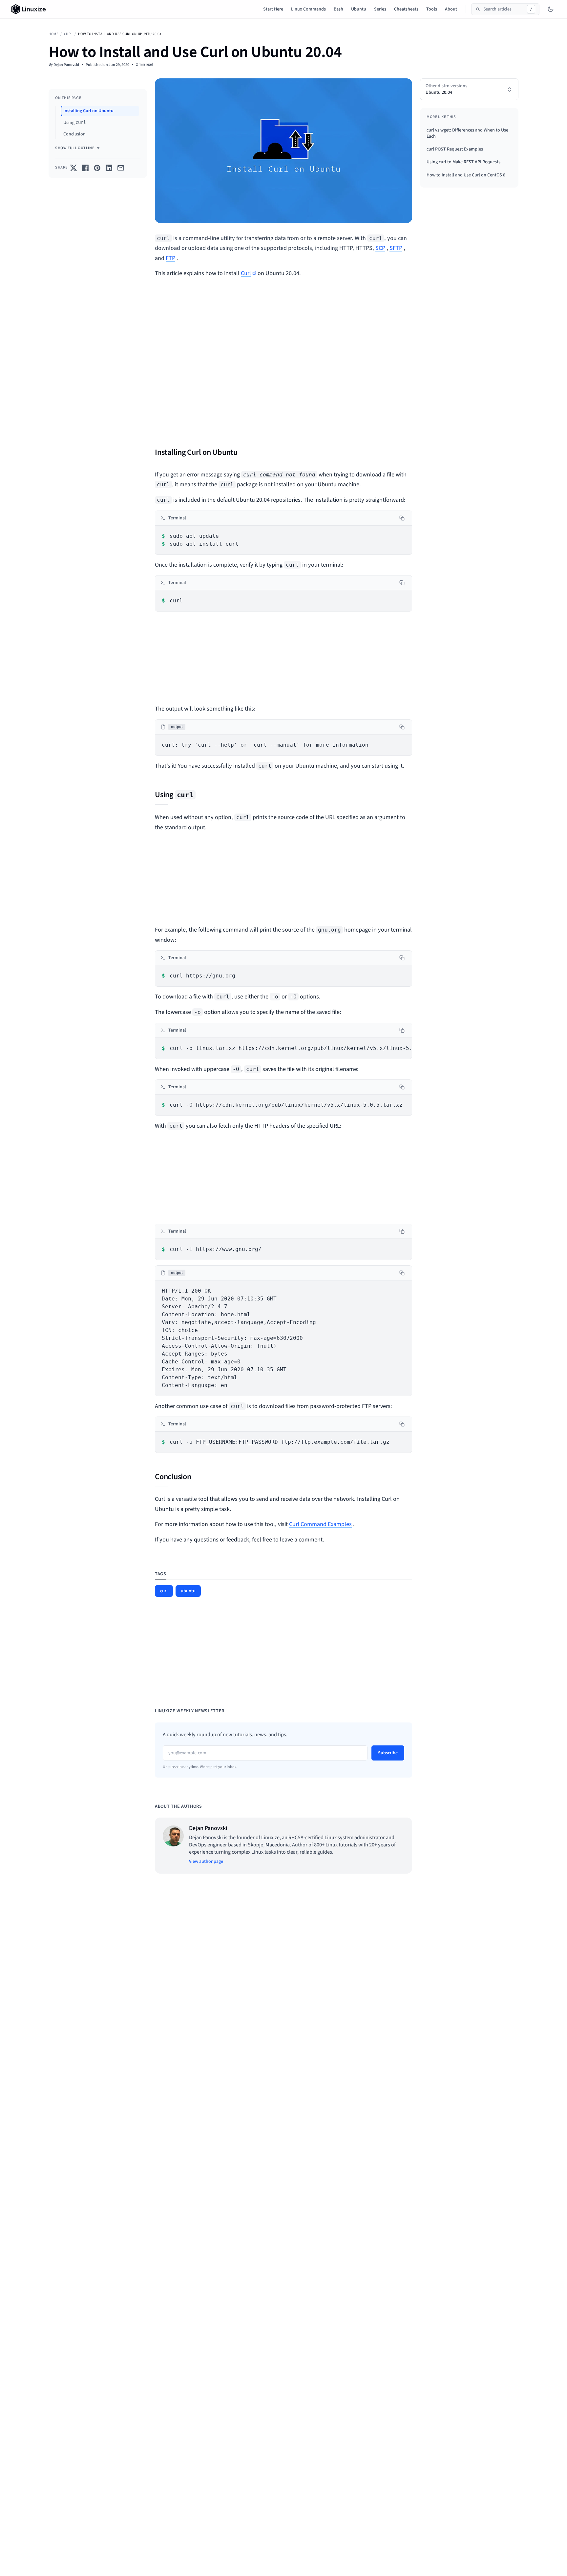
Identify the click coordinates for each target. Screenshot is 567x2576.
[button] (469, 89)
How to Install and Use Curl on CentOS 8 (466, 175)
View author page (206, 1862)
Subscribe (388, 1753)
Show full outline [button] (75, 148)
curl (68, 34)
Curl (246, 273)
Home (53, 34)
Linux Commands (308, 9)
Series (380, 9)
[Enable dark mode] (551, 9)
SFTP (396, 248)
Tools (432, 9)
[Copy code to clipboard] (402, 518)
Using (75, 122)
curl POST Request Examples (455, 149)
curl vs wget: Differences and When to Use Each (467, 133)
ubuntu (188, 1591)
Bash (338, 9)
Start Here (273, 9)
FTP (170, 258)
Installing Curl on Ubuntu (88, 111)
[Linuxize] (30, 9)
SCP (380, 248)
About (451, 9)
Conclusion (74, 134)
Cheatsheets (406, 9)
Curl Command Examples (320, 1524)
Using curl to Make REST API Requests (463, 162)
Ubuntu (359, 9)
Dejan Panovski (66, 65)
